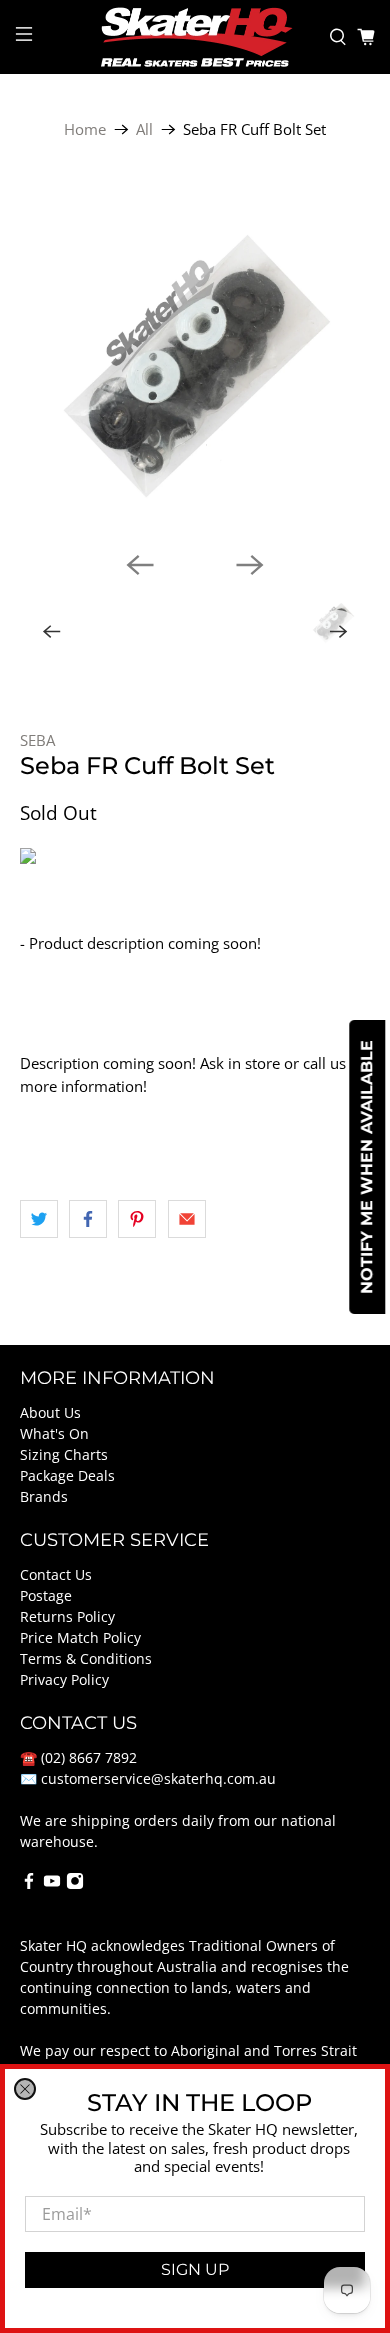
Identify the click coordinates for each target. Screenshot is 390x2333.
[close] (25, 2089)
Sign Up (195, 2269)
